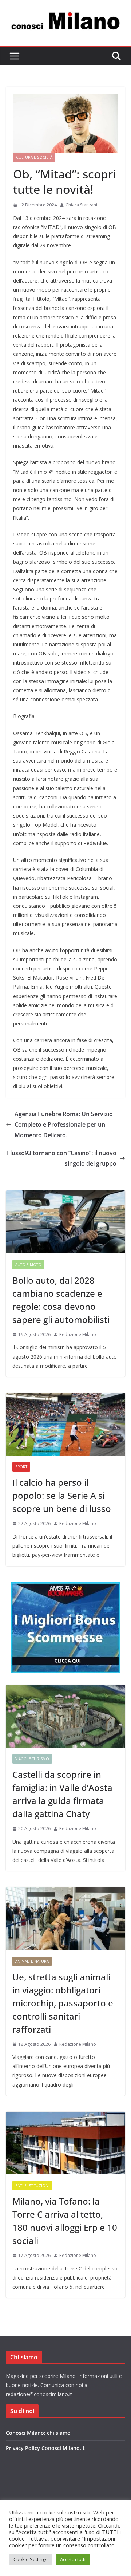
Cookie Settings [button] (31, 2559)
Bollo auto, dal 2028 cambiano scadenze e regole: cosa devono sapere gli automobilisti (61, 1300)
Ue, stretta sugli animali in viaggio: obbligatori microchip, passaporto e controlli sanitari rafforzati (63, 2003)
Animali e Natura (32, 1961)
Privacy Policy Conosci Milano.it (45, 2448)
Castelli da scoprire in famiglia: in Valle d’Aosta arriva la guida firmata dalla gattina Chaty (62, 1794)
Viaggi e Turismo (32, 1759)
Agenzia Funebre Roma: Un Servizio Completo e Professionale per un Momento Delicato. (64, 1124)
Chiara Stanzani (81, 205)
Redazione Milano (78, 1334)
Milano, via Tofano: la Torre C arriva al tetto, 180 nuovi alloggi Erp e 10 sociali (65, 2221)
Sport (21, 1467)
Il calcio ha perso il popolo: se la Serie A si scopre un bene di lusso (62, 1495)
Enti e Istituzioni (32, 2186)
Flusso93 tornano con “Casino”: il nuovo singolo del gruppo (62, 1158)
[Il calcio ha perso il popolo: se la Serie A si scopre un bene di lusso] (65, 1424)
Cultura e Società (34, 157)
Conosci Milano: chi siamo (38, 2433)
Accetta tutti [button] (73, 2559)
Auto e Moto (28, 1265)
